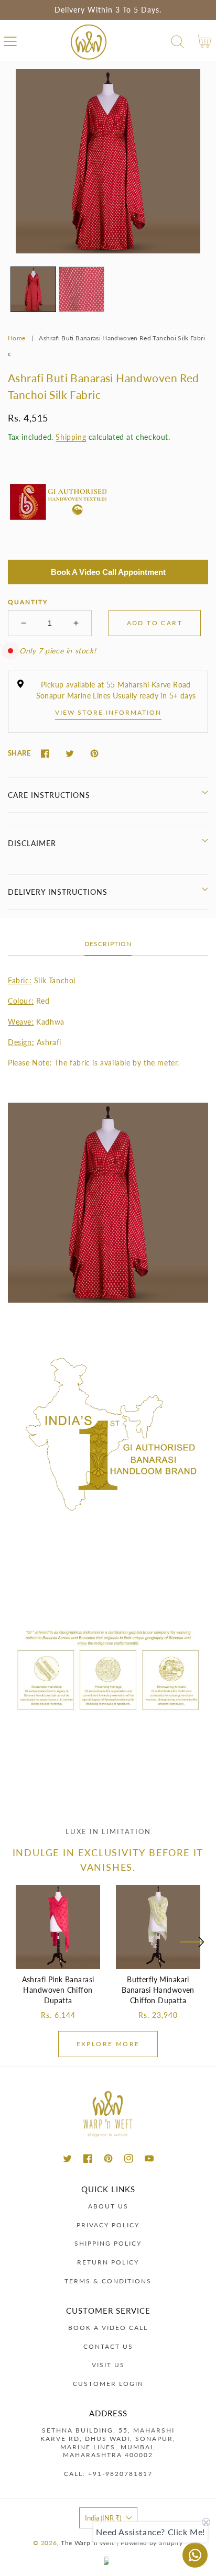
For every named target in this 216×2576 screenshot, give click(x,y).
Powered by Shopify (152, 2542)
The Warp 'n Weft (88, 2542)
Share (19, 753)
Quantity (28, 602)
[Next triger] (192, 1948)
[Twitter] (69, 754)
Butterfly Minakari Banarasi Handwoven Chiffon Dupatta (158, 1990)
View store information (108, 712)
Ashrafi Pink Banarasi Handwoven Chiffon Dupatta (58, 1990)
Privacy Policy (108, 2225)
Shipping (71, 437)
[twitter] (67, 2158)
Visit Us (108, 2365)
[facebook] (88, 2158)
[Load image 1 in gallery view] (33, 289)
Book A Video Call (108, 2328)
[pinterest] (108, 2158)
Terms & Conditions (108, 2281)
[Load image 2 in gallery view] (82, 289)
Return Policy (108, 2262)
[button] (10, 42)
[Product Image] (108, 161)
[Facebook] (45, 754)
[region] (108, 10)
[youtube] (149, 2158)
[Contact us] (195, 2555)
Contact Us (108, 2346)
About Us (108, 2206)
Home (17, 338)
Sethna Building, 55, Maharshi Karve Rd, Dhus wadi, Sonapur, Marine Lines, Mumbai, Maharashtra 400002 (108, 2442)
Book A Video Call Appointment (108, 572)
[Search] (177, 42)
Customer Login (108, 2384)
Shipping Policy (108, 2243)
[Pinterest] (94, 754)
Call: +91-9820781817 (108, 2474)
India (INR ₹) (103, 2518)
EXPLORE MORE (108, 2044)
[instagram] (129, 2158)
